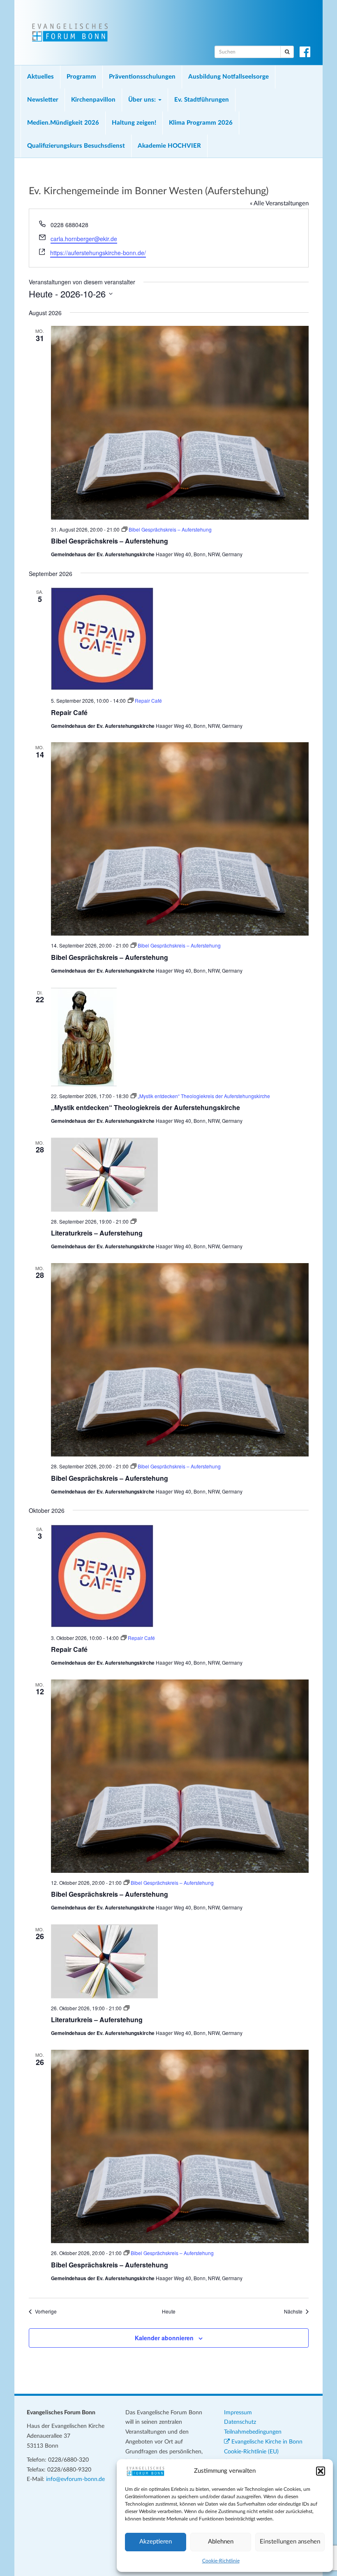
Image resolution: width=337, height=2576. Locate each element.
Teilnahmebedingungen (253, 2432)
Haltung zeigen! (134, 123)
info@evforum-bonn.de (75, 2479)
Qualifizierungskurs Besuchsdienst (76, 146)
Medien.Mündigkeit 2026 (63, 123)
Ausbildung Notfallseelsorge (229, 77)
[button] (321, 2471)
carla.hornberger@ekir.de (84, 239)
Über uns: (143, 100)
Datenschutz (240, 2422)
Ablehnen (221, 2542)
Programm (81, 77)
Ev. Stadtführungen (202, 100)
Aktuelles (40, 77)
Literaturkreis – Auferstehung (97, 1233)
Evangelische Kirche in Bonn (266, 2442)
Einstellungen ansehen (290, 2542)
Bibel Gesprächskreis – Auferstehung (110, 541)
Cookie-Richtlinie (221, 2561)
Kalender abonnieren (164, 2338)
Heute (169, 2311)
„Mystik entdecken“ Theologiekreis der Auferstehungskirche (145, 1107)
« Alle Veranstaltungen (279, 203)
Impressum (238, 2413)
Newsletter (43, 100)
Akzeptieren (156, 2542)
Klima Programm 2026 (201, 123)
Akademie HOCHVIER (169, 146)
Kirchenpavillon (93, 100)
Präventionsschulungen (142, 77)
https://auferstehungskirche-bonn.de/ (98, 253)
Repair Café (69, 712)
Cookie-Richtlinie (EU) (251, 2452)
